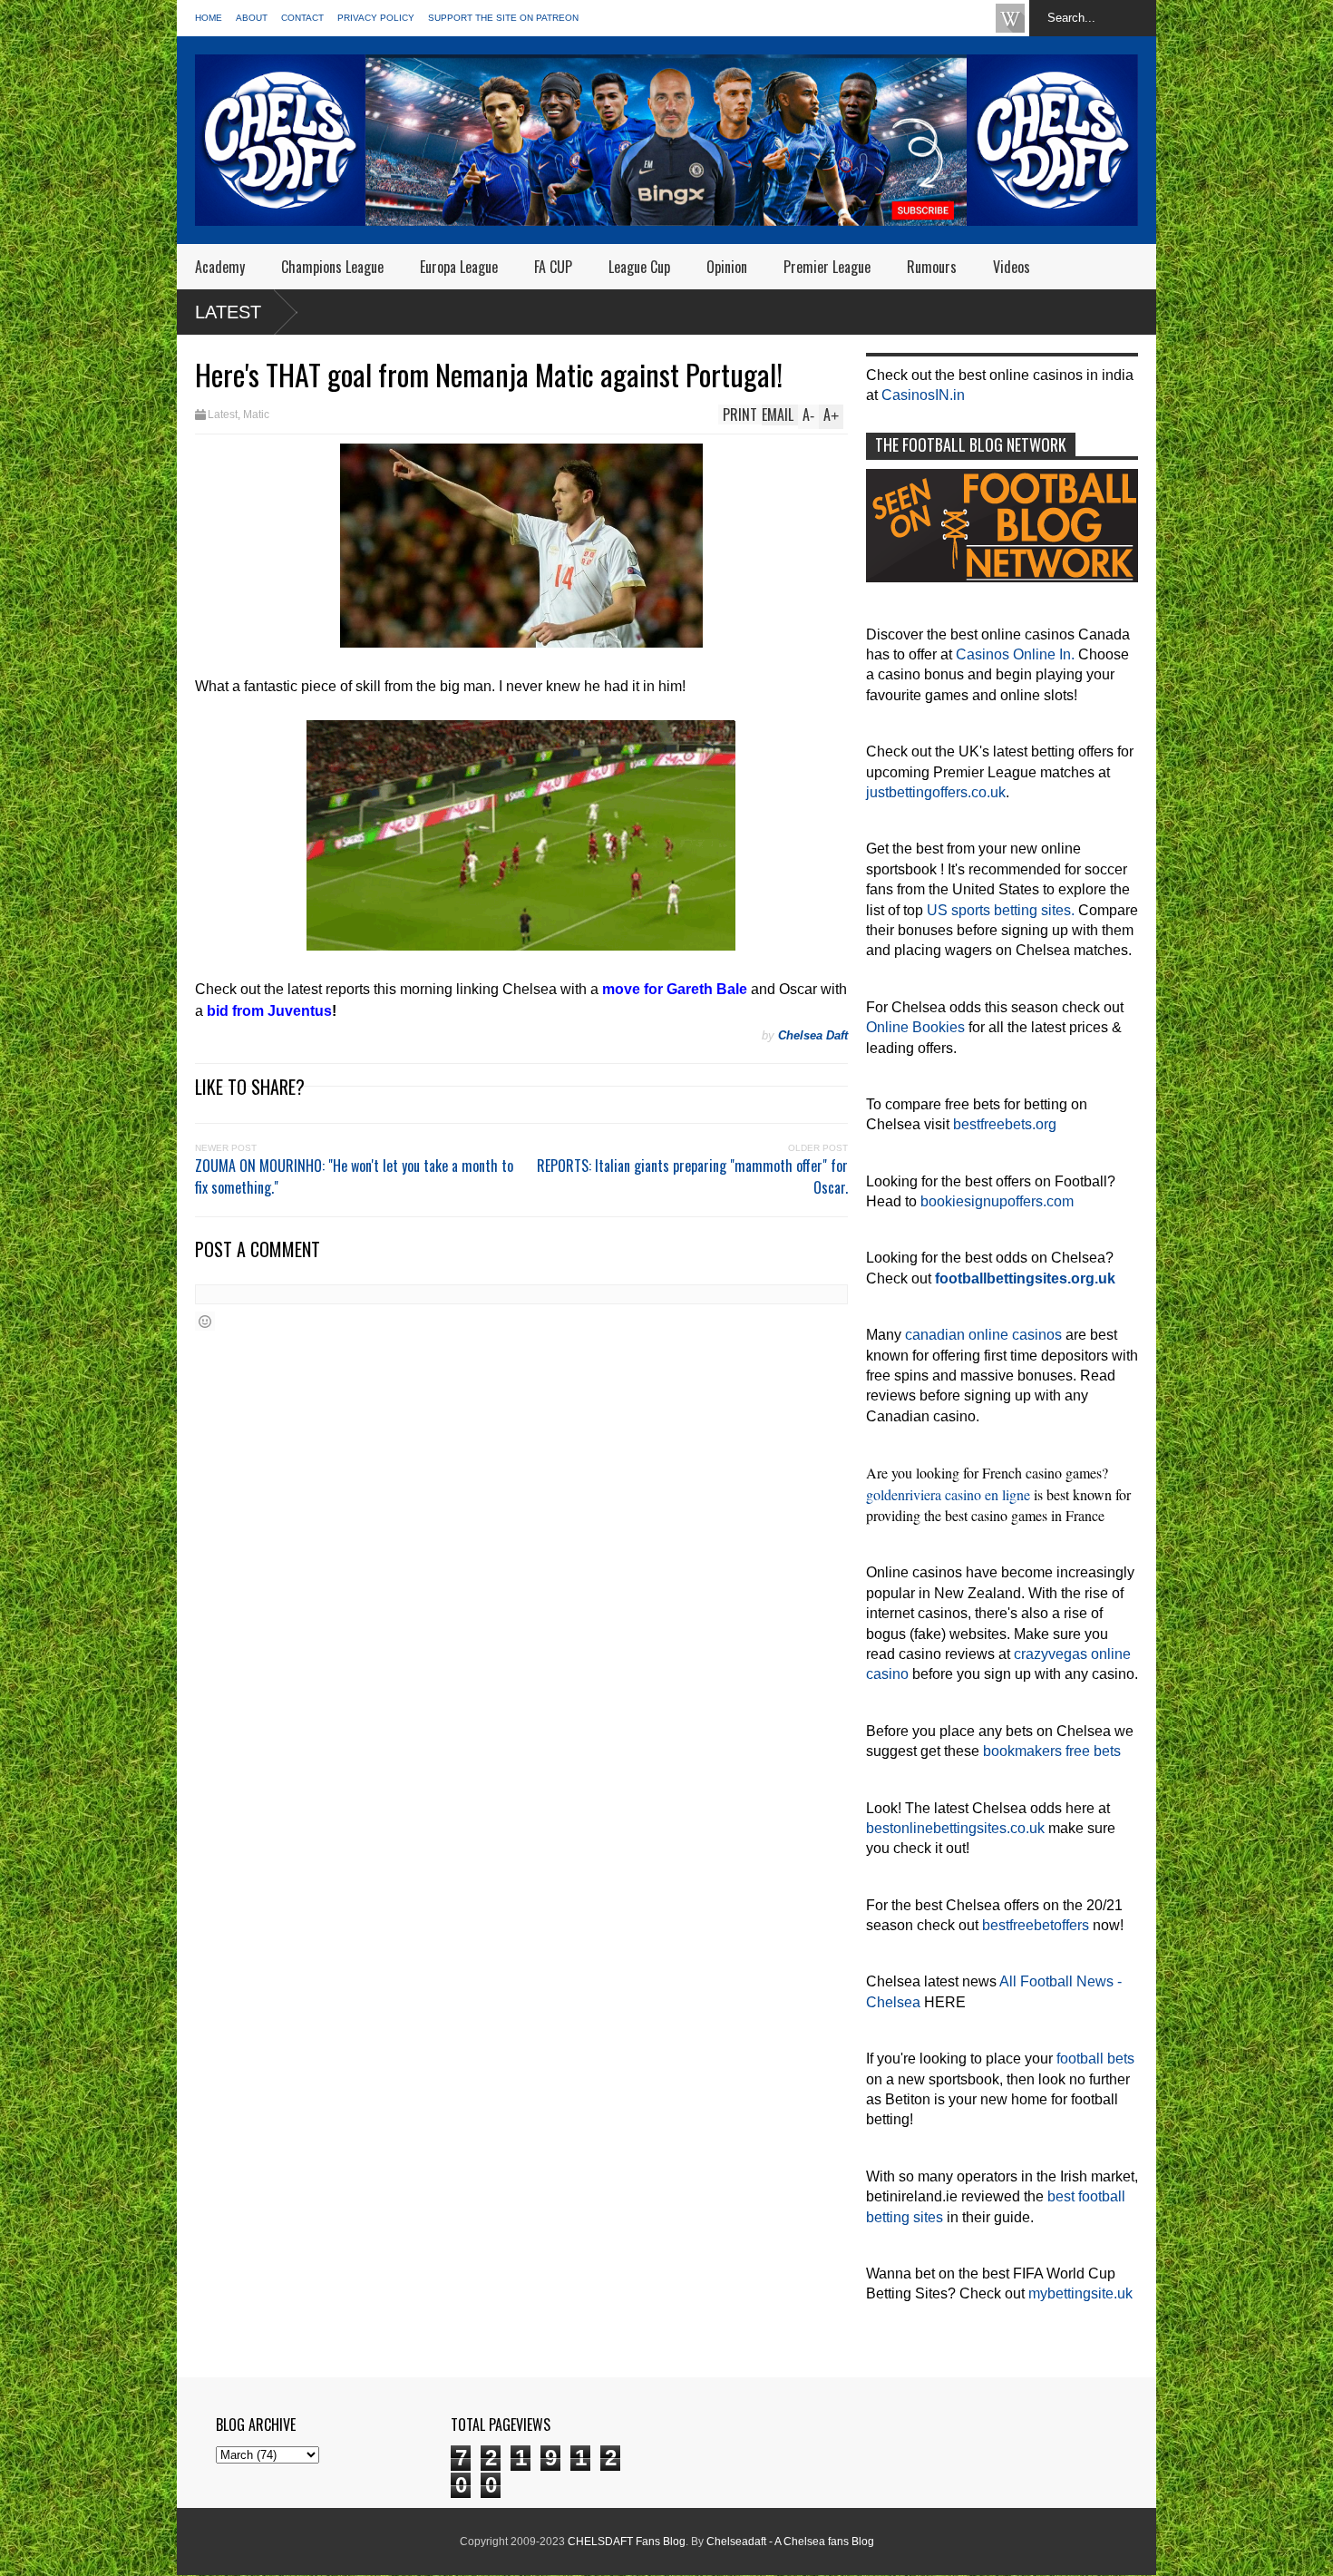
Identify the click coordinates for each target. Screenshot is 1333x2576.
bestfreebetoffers (1036, 1925)
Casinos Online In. (1015, 654)
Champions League (332, 267)
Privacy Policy (376, 18)
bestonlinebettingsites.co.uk (955, 1828)
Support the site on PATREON (503, 18)
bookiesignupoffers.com (997, 1201)
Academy (220, 267)
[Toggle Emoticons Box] (205, 1321)
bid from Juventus (269, 1011)
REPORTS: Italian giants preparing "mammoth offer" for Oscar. (692, 1176)
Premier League (827, 267)
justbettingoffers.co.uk (936, 792)
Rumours (932, 267)
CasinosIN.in (923, 395)
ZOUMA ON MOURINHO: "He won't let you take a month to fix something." (354, 1176)
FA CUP (553, 267)
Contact (302, 18)
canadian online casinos (983, 1335)
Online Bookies (915, 1027)
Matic (256, 415)
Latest (228, 312)
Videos (1012, 267)
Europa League (459, 267)
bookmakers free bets (1052, 1751)
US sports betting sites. (1001, 910)
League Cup (639, 267)
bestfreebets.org (1005, 1124)
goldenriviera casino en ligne (948, 1494)
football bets (1095, 2059)
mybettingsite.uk (1080, 2293)
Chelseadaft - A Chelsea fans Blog (790, 2542)
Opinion (727, 267)
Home (209, 18)
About (252, 18)
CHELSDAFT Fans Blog (627, 2542)
